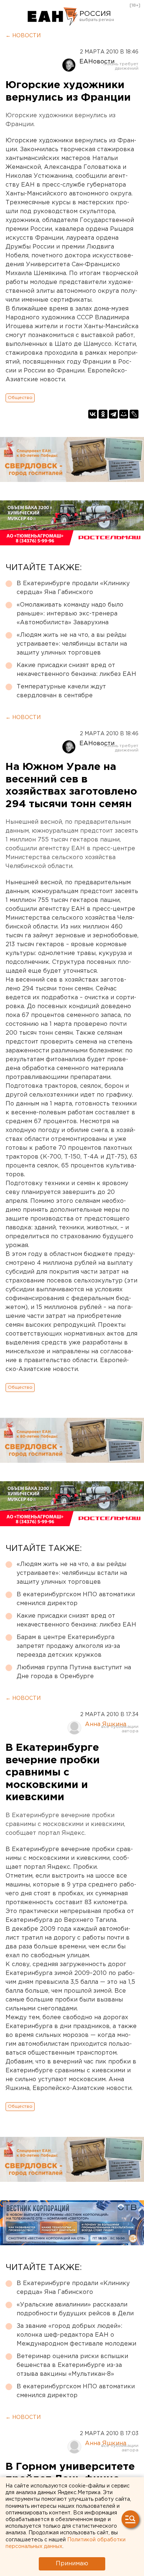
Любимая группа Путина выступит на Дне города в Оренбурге (74, 1672)
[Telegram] (113, 414)
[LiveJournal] (134, 414)
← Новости (23, 36)
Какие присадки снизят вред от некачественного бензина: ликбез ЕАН (76, 670)
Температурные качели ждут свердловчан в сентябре (61, 691)
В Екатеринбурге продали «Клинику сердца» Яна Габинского (73, 588)
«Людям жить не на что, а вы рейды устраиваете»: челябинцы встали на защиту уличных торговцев (72, 644)
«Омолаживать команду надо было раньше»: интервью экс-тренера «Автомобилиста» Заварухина (70, 614)
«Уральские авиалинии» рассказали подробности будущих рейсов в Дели (75, 2309)
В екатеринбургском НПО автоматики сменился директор (76, 1599)
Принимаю (72, 2564)
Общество (20, 398)
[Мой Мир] (124, 414)
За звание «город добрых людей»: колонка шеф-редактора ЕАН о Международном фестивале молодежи (76, 2335)
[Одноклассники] (103, 414)
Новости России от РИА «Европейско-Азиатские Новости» (53, 17)
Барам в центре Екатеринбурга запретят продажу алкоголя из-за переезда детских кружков (68, 1646)
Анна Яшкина (106, 1724)
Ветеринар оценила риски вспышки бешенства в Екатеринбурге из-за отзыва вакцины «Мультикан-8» (72, 2365)
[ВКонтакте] (93, 414)
